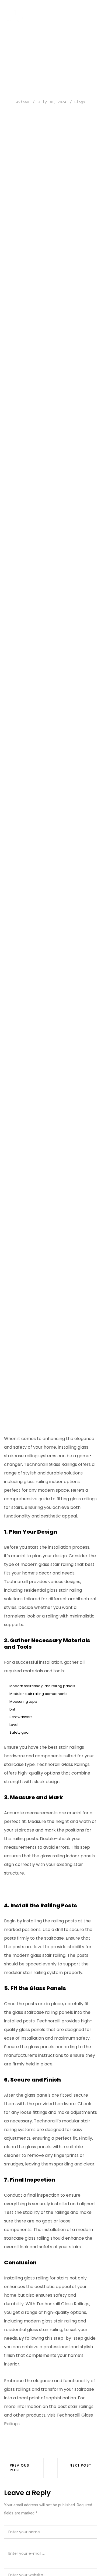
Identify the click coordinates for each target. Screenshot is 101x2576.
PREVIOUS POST (19, 2468)
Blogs (80, 102)
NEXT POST (80, 2466)
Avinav (23, 102)
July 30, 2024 (52, 102)
